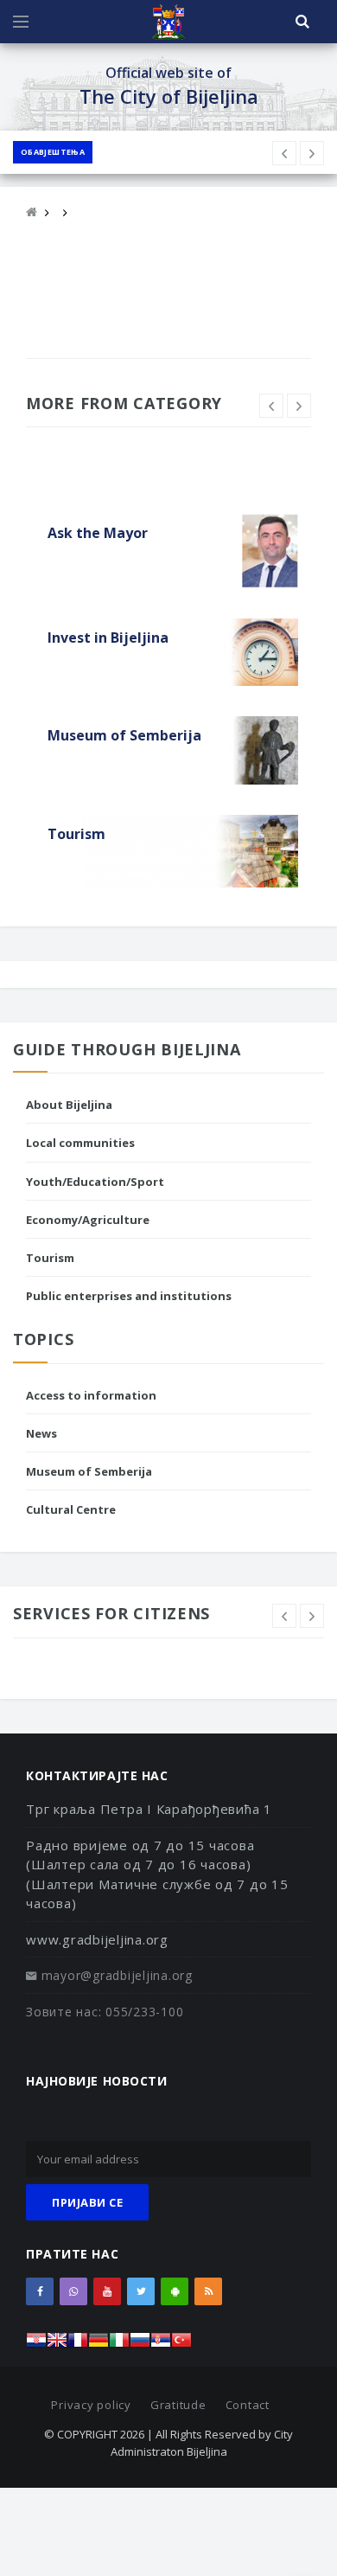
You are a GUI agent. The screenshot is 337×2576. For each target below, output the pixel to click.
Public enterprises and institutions (129, 1296)
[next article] (284, 153)
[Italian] (119, 2345)
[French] (78, 2345)
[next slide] (299, 406)
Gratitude (178, 2405)
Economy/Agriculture (88, 1220)
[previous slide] (271, 406)
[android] (175, 2291)
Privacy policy (91, 2405)
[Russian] (140, 2345)
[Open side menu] (21, 22)
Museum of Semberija (89, 1471)
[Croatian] (36, 2345)
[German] (99, 2345)
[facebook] (40, 2291)
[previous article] (312, 153)
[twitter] (141, 2291)
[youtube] (107, 2291)
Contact (248, 2405)
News (41, 1433)
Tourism (50, 1258)
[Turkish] (181, 2345)
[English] (57, 2345)
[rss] (208, 2291)
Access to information (91, 1395)
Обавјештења (53, 152)
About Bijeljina (69, 1105)
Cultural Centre (71, 1509)
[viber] (73, 2291)
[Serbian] (161, 2345)
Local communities (80, 1143)
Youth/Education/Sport (95, 1182)
